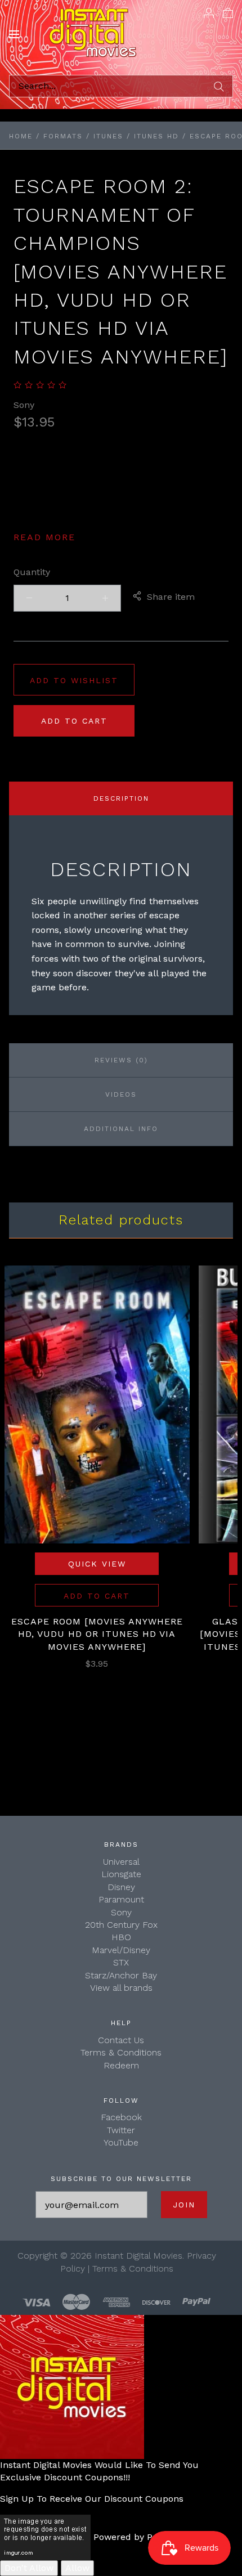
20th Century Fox (121, 1925)
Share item (171, 597)
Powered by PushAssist (144, 2536)
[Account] (209, 12)
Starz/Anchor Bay (121, 1975)
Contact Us (121, 2040)
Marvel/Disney (121, 1950)
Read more (44, 537)
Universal (121, 1862)
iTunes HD (156, 136)
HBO (121, 1937)
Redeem (121, 2065)
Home (21, 136)
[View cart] (228, 12)
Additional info (121, 1129)
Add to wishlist (74, 680)
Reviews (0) (121, 1060)
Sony (24, 405)
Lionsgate (121, 1874)
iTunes (108, 136)
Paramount (121, 1899)
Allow (77, 2568)
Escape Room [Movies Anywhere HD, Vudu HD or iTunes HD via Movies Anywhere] (97, 1634)
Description (121, 798)
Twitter (121, 2130)
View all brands (121, 1988)
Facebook (121, 2117)
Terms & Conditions (121, 2052)
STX (121, 1962)
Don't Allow (29, 2568)
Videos (121, 1094)
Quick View (97, 1564)
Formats (63, 136)
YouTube (121, 2142)
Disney (121, 1887)
